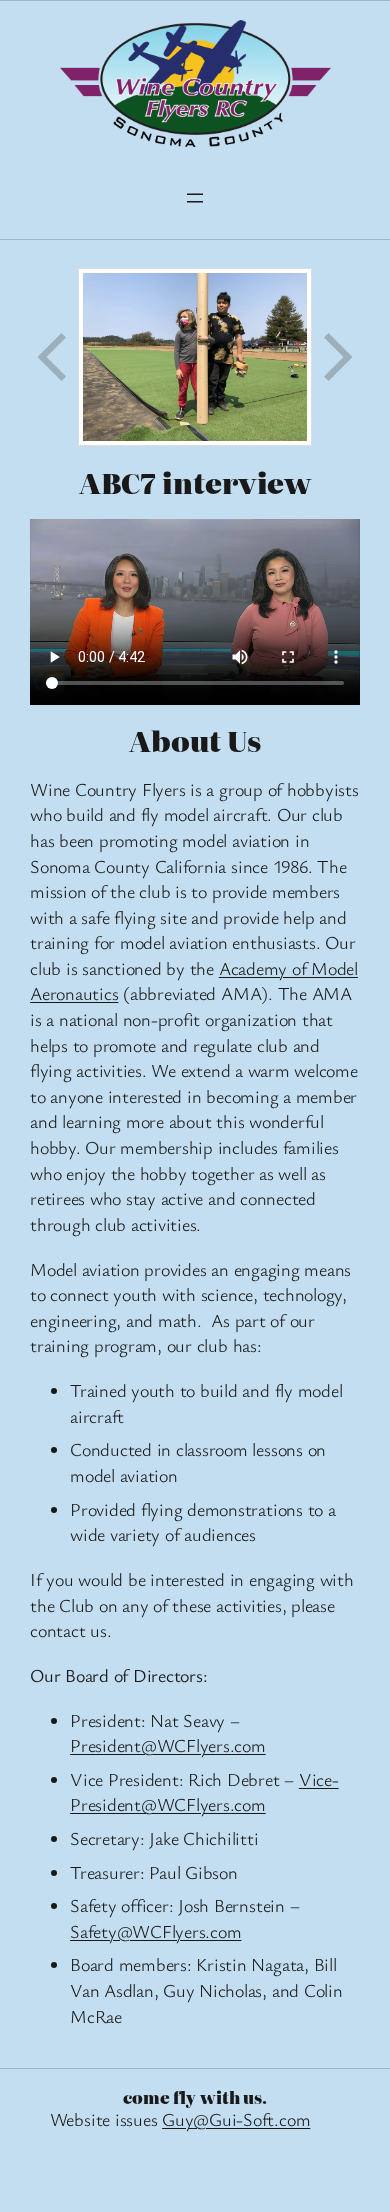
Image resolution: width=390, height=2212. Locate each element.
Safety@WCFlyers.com (155, 1931)
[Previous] (54, 357)
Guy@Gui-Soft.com (236, 2119)
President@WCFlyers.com (168, 1745)
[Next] (336, 357)
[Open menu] (195, 198)
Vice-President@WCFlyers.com (204, 1792)
